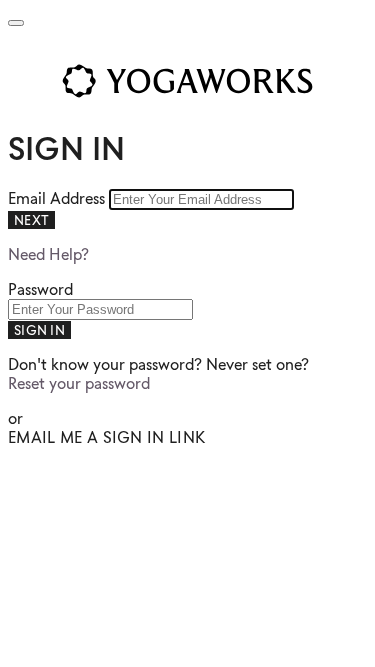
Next (31, 220)
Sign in (39, 330)
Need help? (48, 254)
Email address (58, 198)
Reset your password (79, 383)
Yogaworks (187, 81)
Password (40, 289)
